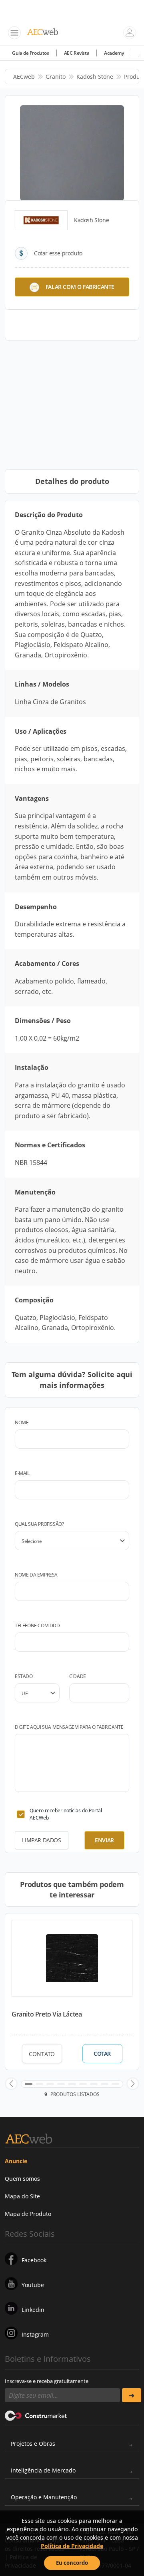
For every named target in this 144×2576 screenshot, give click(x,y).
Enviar (104, 1840)
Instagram (35, 2334)
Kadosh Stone (95, 77)
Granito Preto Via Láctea (47, 2014)
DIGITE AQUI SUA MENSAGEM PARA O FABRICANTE (69, 1727)
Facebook (34, 2260)
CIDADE (78, 1676)
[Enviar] (132, 2395)
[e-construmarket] (36, 2415)
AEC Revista (77, 53)
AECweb (24, 77)
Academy (114, 53)
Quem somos (22, 2179)
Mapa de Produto (28, 2214)
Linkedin (33, 2310)
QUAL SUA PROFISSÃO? (39, 1524)
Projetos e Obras (33, 2444)
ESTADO (24, 1676)
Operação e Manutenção (44, 2497)
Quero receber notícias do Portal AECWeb (66, 1814)
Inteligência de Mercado (43, 2470)
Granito (56, 77)
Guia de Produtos (31, 53)
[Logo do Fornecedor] (41, 220)
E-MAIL (22, 1473)
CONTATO (42, 2054)
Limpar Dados (41, 1840)
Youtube (33, 2285)
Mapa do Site (22, 2196)
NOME (22, 1422)
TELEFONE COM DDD (37, 1625)
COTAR (102, 2054)
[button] (11, 2084)
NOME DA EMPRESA (36, 1575)
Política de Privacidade (72, 2546)
